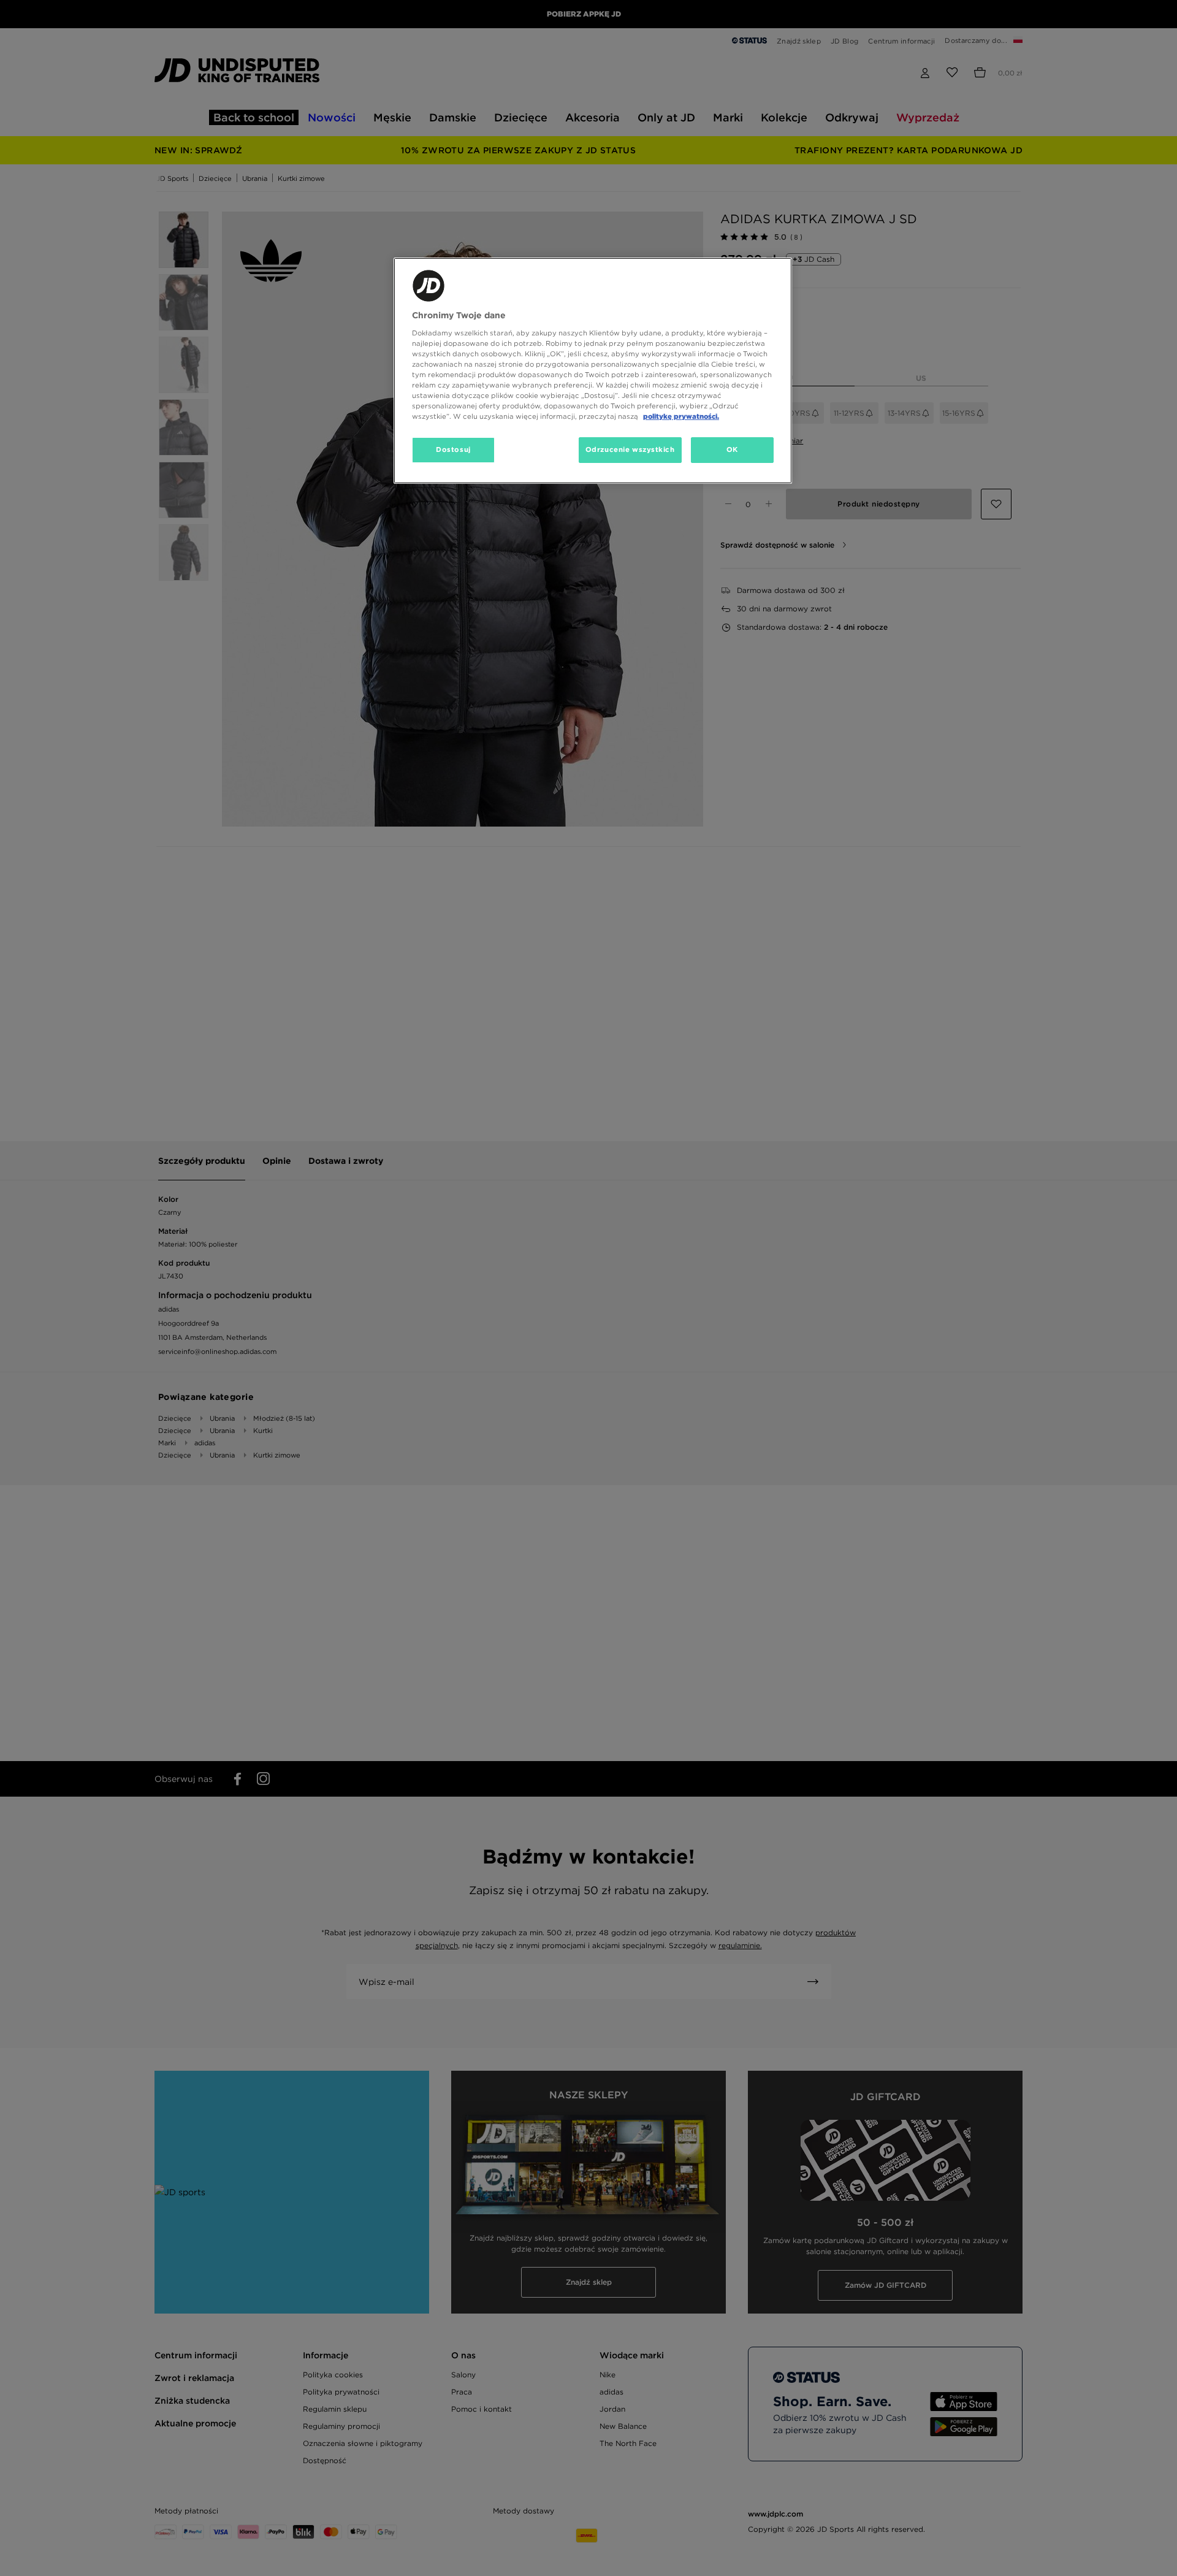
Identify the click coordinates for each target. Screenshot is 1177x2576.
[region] (593, 371)
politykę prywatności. (681, 416)
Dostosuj (453, 449)
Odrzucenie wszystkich (630, 449)
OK (732, 449)
